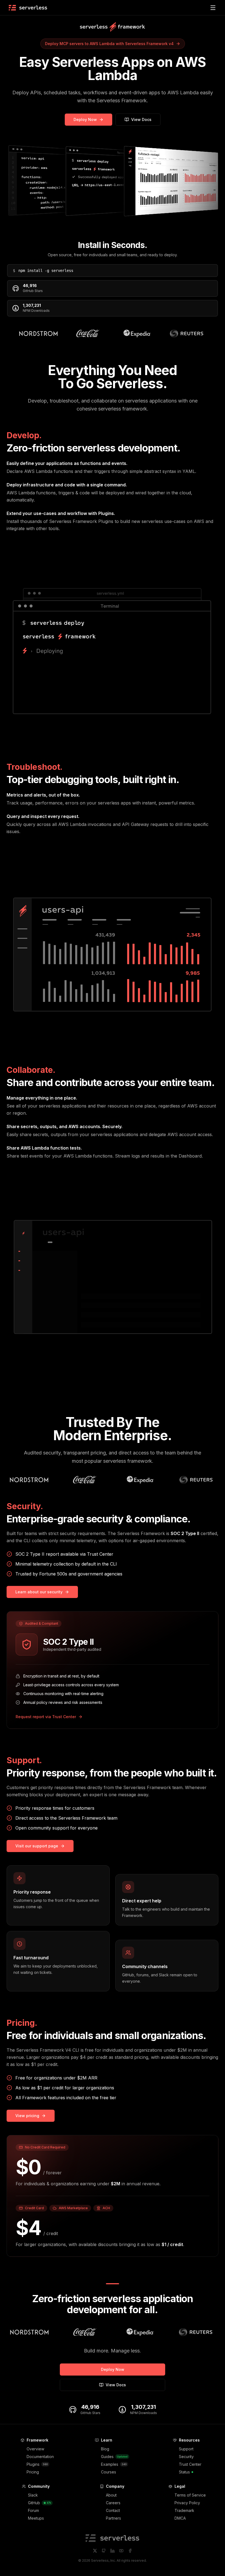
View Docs (141, 119)
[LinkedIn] (113, 2551)
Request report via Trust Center (46, 1717)
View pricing (27, 2116)
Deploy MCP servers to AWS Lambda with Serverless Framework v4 (109, 44)
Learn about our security (39, 1592)
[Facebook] (130, 2551)
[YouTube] (121, 2551)
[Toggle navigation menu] (213, 8)
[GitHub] (104, 2551)
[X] (95, 2551)
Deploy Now (85, 119)
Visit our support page (37, 1846)
